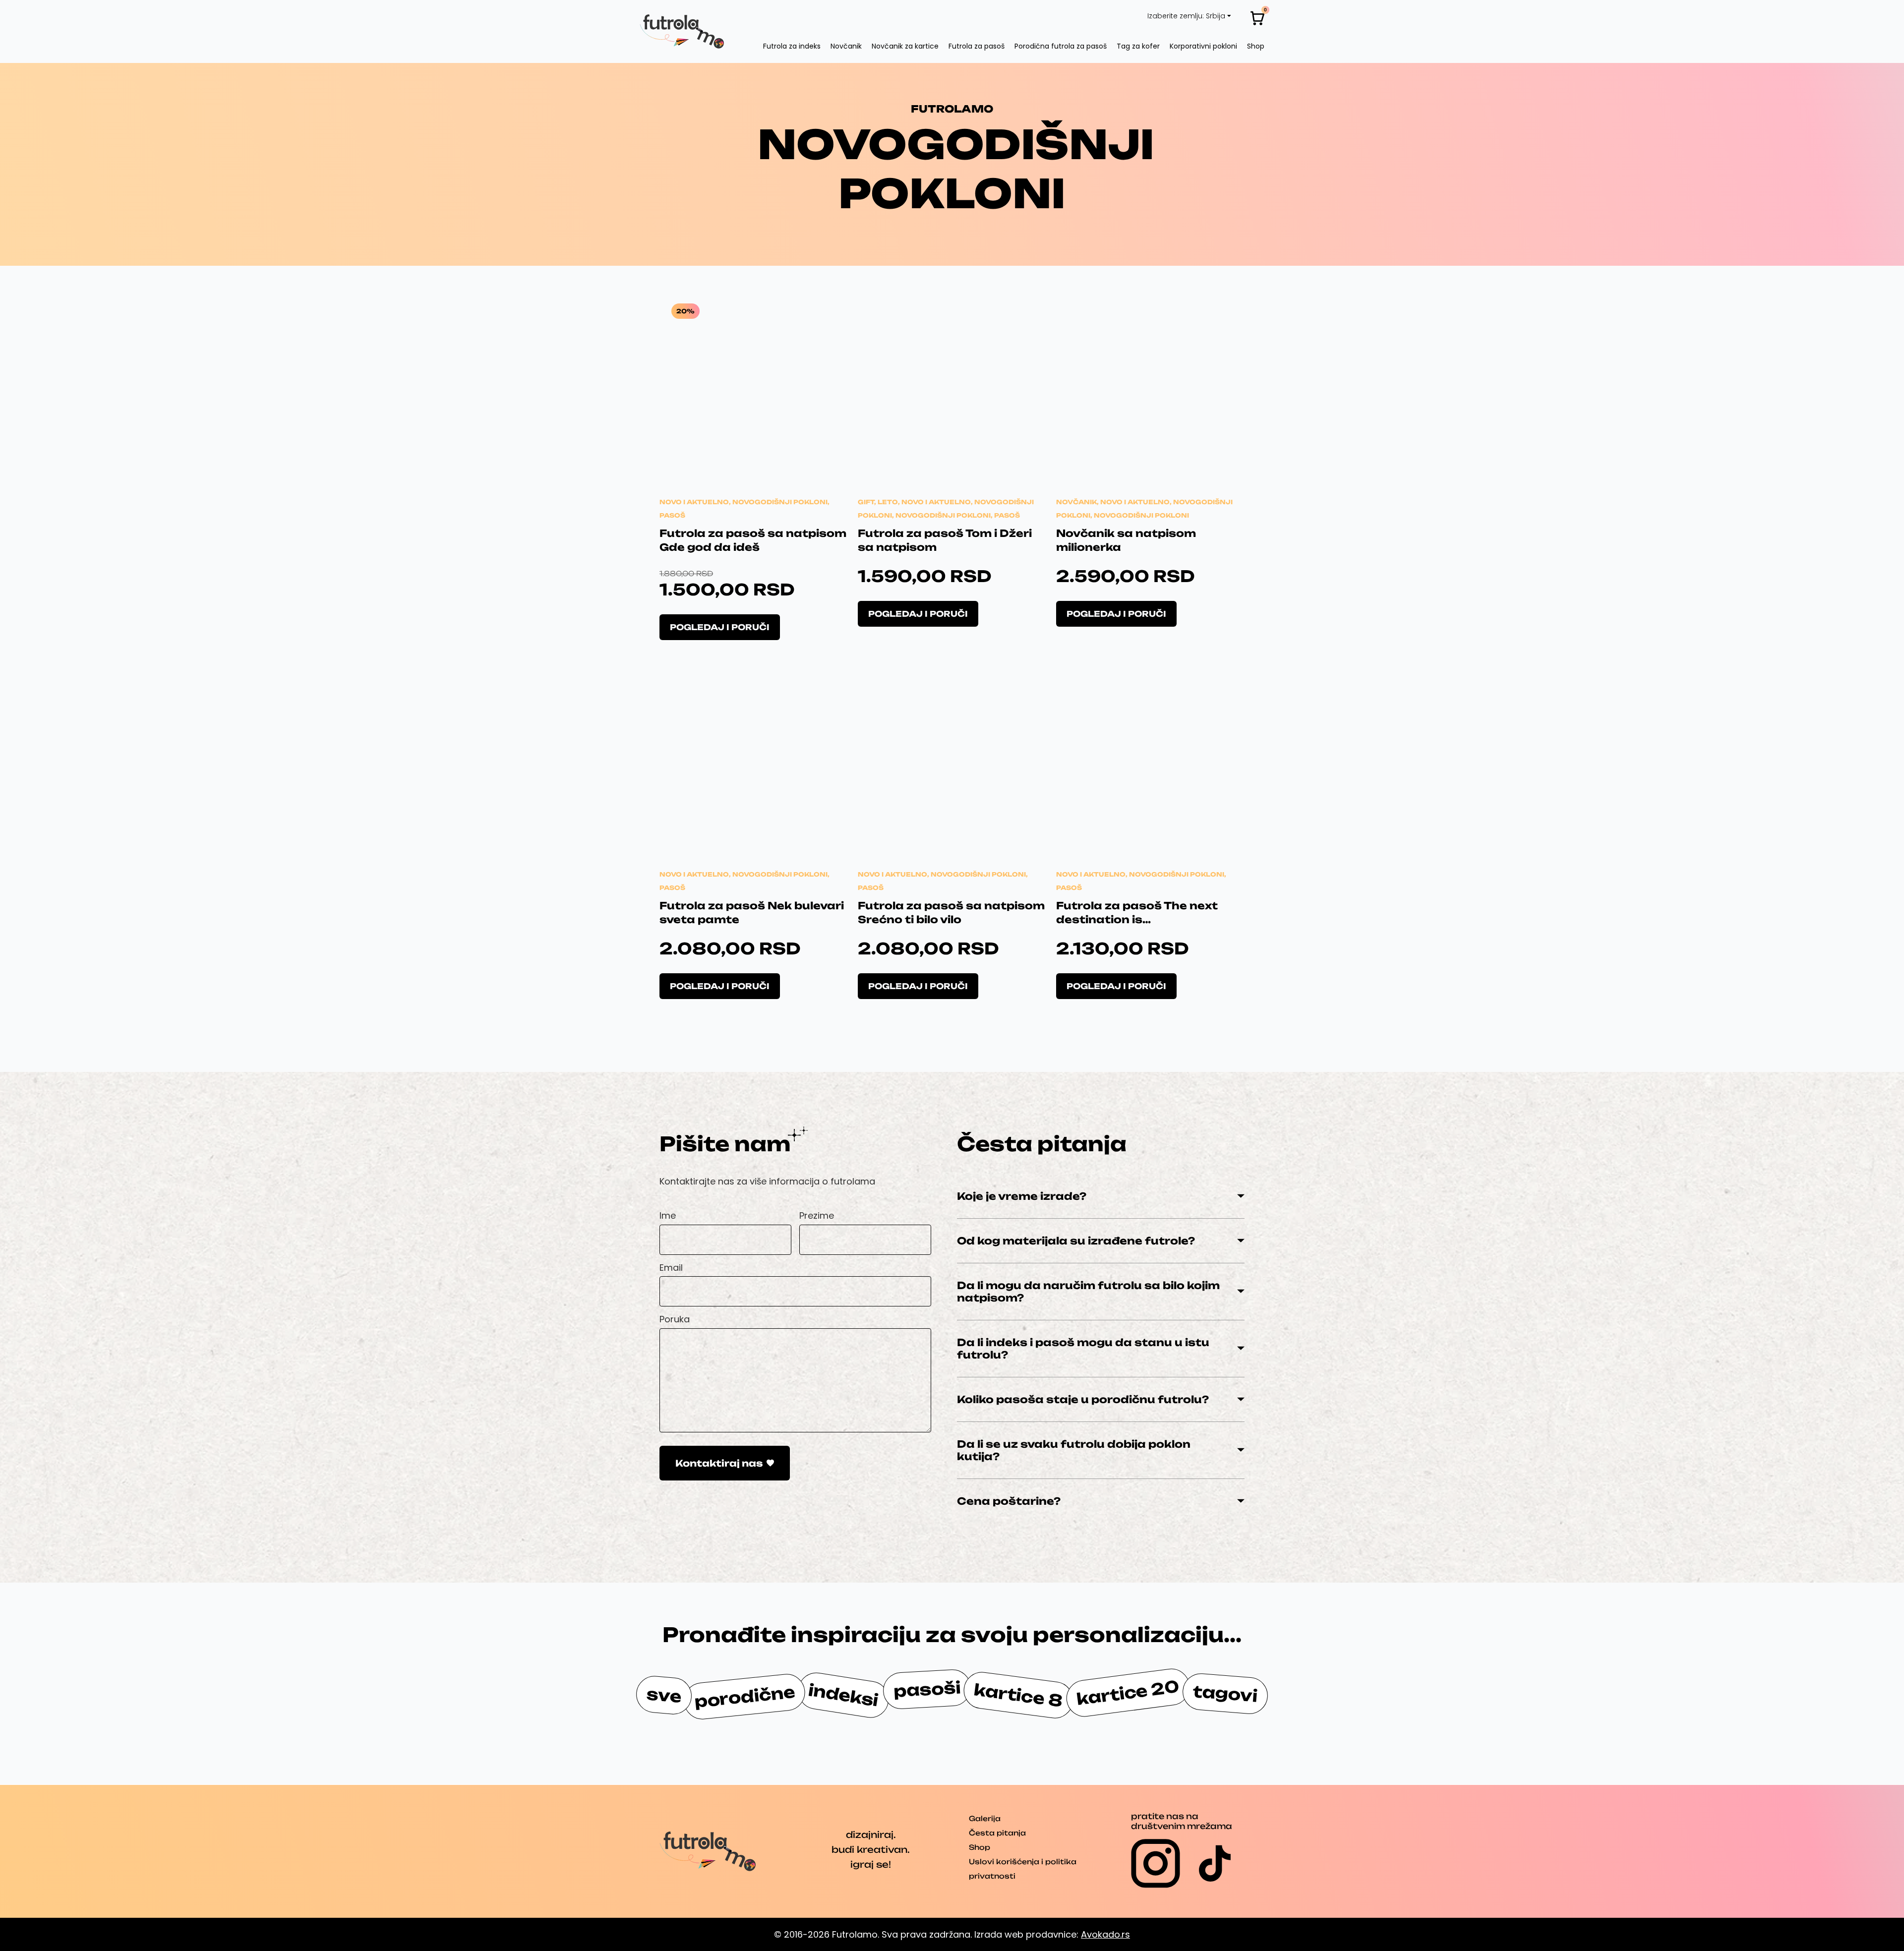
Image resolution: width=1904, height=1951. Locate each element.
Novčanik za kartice (905, 46)
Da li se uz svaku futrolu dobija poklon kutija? (1074, 1450)
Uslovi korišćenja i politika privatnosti (1023, 1869)
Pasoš (672, 515)
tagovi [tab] (1225, 1694)
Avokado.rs (1105, 1934)
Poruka (675, 1319)
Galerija (985, 1818)
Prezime (817, 1215)
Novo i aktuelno (694, 502)
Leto (888, 502)
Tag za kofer (1138, 46)
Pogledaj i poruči (720, 627)
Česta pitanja (997, 1833)
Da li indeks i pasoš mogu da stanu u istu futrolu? (1083, 1349)
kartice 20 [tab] (1128, 1693)
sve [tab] (664, 1695)
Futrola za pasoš (977, 46)
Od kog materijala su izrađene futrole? (1076, 1241)
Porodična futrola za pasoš (1061, 46)
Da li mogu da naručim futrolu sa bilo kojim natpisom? (1088, 1292)
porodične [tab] (745, 1697)
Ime (668, 1215)
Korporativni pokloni (1203, 46)
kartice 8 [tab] (1018, 1695)
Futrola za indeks (792, 46)
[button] (1101, 1196)
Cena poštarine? (1009, 1501)
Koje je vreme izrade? (1022, 1196)
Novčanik (846, 46)
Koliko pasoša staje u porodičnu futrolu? (1083, 1399)
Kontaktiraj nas (719, 1463)
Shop (1256, 46)
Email (671, 1268)
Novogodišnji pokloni (780, 502)
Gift (866, 502)
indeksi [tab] (843, 1696)
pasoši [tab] (927, 1689)
